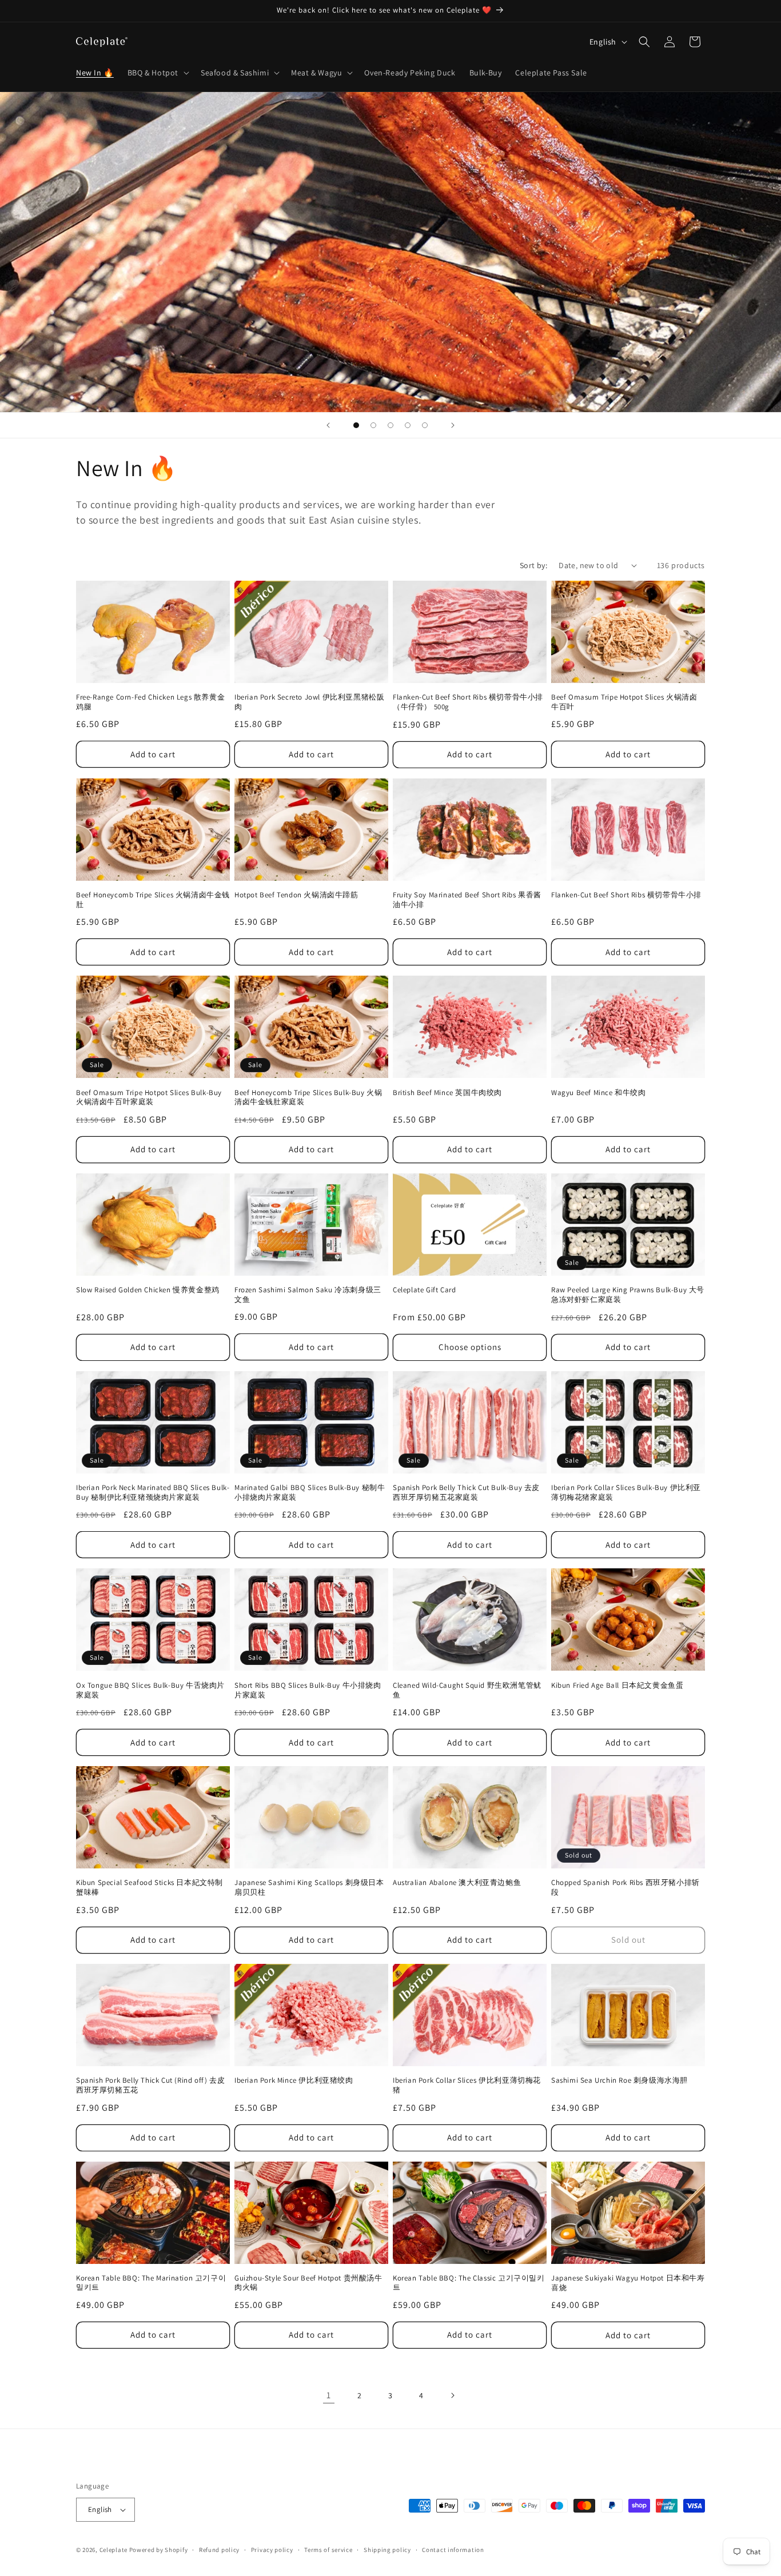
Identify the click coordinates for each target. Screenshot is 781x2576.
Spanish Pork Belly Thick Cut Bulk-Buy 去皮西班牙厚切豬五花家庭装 (466, 1493)
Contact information (453, 2550)
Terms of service (328, 2550)
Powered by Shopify (159, 2550)
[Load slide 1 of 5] (356, 425)
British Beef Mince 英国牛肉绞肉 (447, 1093)
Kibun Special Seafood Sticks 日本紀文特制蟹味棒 (150, 1888)
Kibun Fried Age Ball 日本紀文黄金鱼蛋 (617, 1686)
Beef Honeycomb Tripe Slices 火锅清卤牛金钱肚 (153, 900)
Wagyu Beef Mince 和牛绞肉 (599, 1093)
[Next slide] (453, 425)
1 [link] (329, 2395)
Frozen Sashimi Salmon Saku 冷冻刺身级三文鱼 (308, 1295)
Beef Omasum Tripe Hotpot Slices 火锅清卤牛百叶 (624, 702)
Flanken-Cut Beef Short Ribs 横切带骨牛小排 (626, 895)
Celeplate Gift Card (424, 1290)
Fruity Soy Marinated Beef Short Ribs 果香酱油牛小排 (467, 900)
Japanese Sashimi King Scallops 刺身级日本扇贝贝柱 (309, 1888)
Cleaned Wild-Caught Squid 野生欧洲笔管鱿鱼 (467, 1690)
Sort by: (533, 565)
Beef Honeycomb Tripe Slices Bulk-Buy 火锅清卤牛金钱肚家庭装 (308, 1098)
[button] (157, 73)
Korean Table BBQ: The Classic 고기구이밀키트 (469, 2283)
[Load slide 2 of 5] (373, 425)
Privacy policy (272, 2550)
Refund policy (219, 2550)
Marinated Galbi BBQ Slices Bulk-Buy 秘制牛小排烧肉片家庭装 (310, 1493)
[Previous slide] (328, 425)
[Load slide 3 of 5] (390, 425)
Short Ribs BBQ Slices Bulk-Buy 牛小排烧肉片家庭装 (308, 1690)
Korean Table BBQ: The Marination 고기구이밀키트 (151, 2283)
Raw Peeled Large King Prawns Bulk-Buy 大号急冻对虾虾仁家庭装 (628, 1295)
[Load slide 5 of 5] (425, 425)
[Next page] (452, 2395)
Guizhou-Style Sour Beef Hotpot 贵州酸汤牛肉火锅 (308, 2283)
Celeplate (113, 2550)
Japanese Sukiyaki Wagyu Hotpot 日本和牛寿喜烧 (628, 2283)
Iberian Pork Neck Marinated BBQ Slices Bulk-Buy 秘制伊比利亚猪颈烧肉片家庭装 (153, 1493)
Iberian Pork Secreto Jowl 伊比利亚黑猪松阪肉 (309, 702)
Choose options (470, 1347)
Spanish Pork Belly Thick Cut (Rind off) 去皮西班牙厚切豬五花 (150, 2085)
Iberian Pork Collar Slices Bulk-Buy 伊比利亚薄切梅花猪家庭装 (626, 1493)
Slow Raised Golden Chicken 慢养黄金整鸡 (148, 1290)
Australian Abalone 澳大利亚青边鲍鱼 (457, 1883)
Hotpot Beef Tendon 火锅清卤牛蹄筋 (296, 895)
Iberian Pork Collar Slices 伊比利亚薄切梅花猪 (467, 2085)
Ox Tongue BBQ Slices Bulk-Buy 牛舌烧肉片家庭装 (150, 1690)
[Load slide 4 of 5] (408, 425)
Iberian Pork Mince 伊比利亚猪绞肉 (294, 2080)
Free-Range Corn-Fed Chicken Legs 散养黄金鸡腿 (150, 702)
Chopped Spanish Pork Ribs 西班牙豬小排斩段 (625, 1888)
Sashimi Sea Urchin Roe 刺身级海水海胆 (619, 2080)
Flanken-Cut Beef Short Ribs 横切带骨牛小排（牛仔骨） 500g (468, 702)
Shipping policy (387, 2550)
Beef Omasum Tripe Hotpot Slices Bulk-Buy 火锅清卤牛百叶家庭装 (149, 1098)
